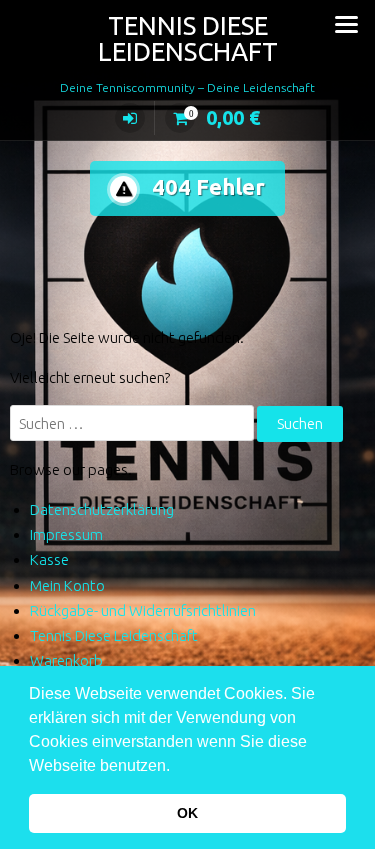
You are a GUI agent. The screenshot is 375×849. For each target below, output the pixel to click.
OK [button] (187, 813)
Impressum (66, 534)
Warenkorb (66, 660)
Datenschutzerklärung (102, 509)
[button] (177, 767)
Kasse (49, 559)
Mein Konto (67, 585)
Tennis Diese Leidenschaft (188, 38)
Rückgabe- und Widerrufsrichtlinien (143, 610)
